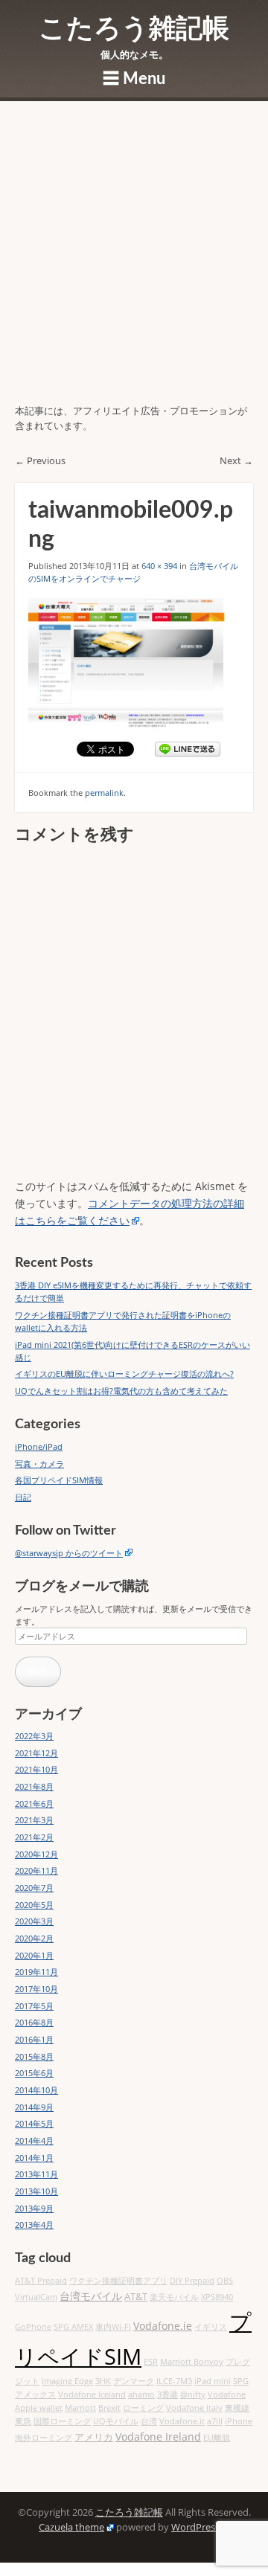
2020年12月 (36, 1854)
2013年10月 (36, 2191)
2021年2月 (34, 1837)
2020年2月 (34, 1938)
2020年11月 (36, 1870)
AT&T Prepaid (41, 2281)
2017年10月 (36, 1989)
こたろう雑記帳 (134, 29)
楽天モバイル (174, 2297)
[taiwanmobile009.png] (134, 663)
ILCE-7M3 (174, 2381)
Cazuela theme (71, 2527)
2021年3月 (34, 1820)
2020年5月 (34, 1905)
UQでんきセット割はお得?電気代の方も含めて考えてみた (121, 1391)
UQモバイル (116, 2421)
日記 (23, 1497)
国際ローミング (62, 2421)
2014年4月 (34, 2140)
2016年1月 (34, 2039)
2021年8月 (34, 1786)
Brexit (109, 2408)
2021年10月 (36, 1769)
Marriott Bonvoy (192, 2362)
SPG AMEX (73, 2327)
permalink (104, 793)
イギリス (211, 2327)
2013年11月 (36, 2174)
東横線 (237, 2408)
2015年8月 (34, 2056)
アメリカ (94, 2437)
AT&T (136, 2297)
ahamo (141, 2394)
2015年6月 (34, 2073)
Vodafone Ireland (158, 2437)
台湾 (149, 2421)
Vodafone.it (182, 2421)
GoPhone (33, 2327)
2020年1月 (34, 1955)
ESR (151, 2362)
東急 (23, 2421)
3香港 (167, 2394)
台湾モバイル (91, 2296)
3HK (103, 2381)
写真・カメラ (39, 1464)
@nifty (193, 2394)
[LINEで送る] (188, 749)
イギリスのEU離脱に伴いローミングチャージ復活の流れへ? (124, 1374)
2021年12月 (36, 1753)
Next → (236, 461)
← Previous (40, 461)
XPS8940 (217, 2297)
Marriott (80, 2408)
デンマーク (134, 2381)
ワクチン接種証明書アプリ (118, 2281)
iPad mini (213, 2381)
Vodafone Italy (194, 2408)
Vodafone (227, 2394)
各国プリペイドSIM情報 (59, 1480)
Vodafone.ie (163, 2326)
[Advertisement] (134, 263)
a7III (215, 2421)
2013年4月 (34, 2225)
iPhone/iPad (39, 1446)
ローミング (143, 2408)
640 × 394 (159, 566)
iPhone (239, 2421)
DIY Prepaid (192, 2281)
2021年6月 (34, 1803)
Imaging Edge (67, 2381)
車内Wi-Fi (113, 2327)
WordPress (195, 2527)
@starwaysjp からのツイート (69, 1553)
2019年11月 (36, 1972)
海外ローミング (44, 2438)
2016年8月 (34, 2022)
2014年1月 (34, 2158)
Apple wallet (39, 2408)
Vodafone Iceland (92, 2394)
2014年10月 (36, 2090)
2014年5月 (34, 2123)
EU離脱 (217, 2438)
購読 (38, 1671)
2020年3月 (34, 1921)
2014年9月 (34, 2107)
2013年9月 (34, 2208)
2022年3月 (34, 1736)
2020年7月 (34, 1888)
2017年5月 (34, 2006)
